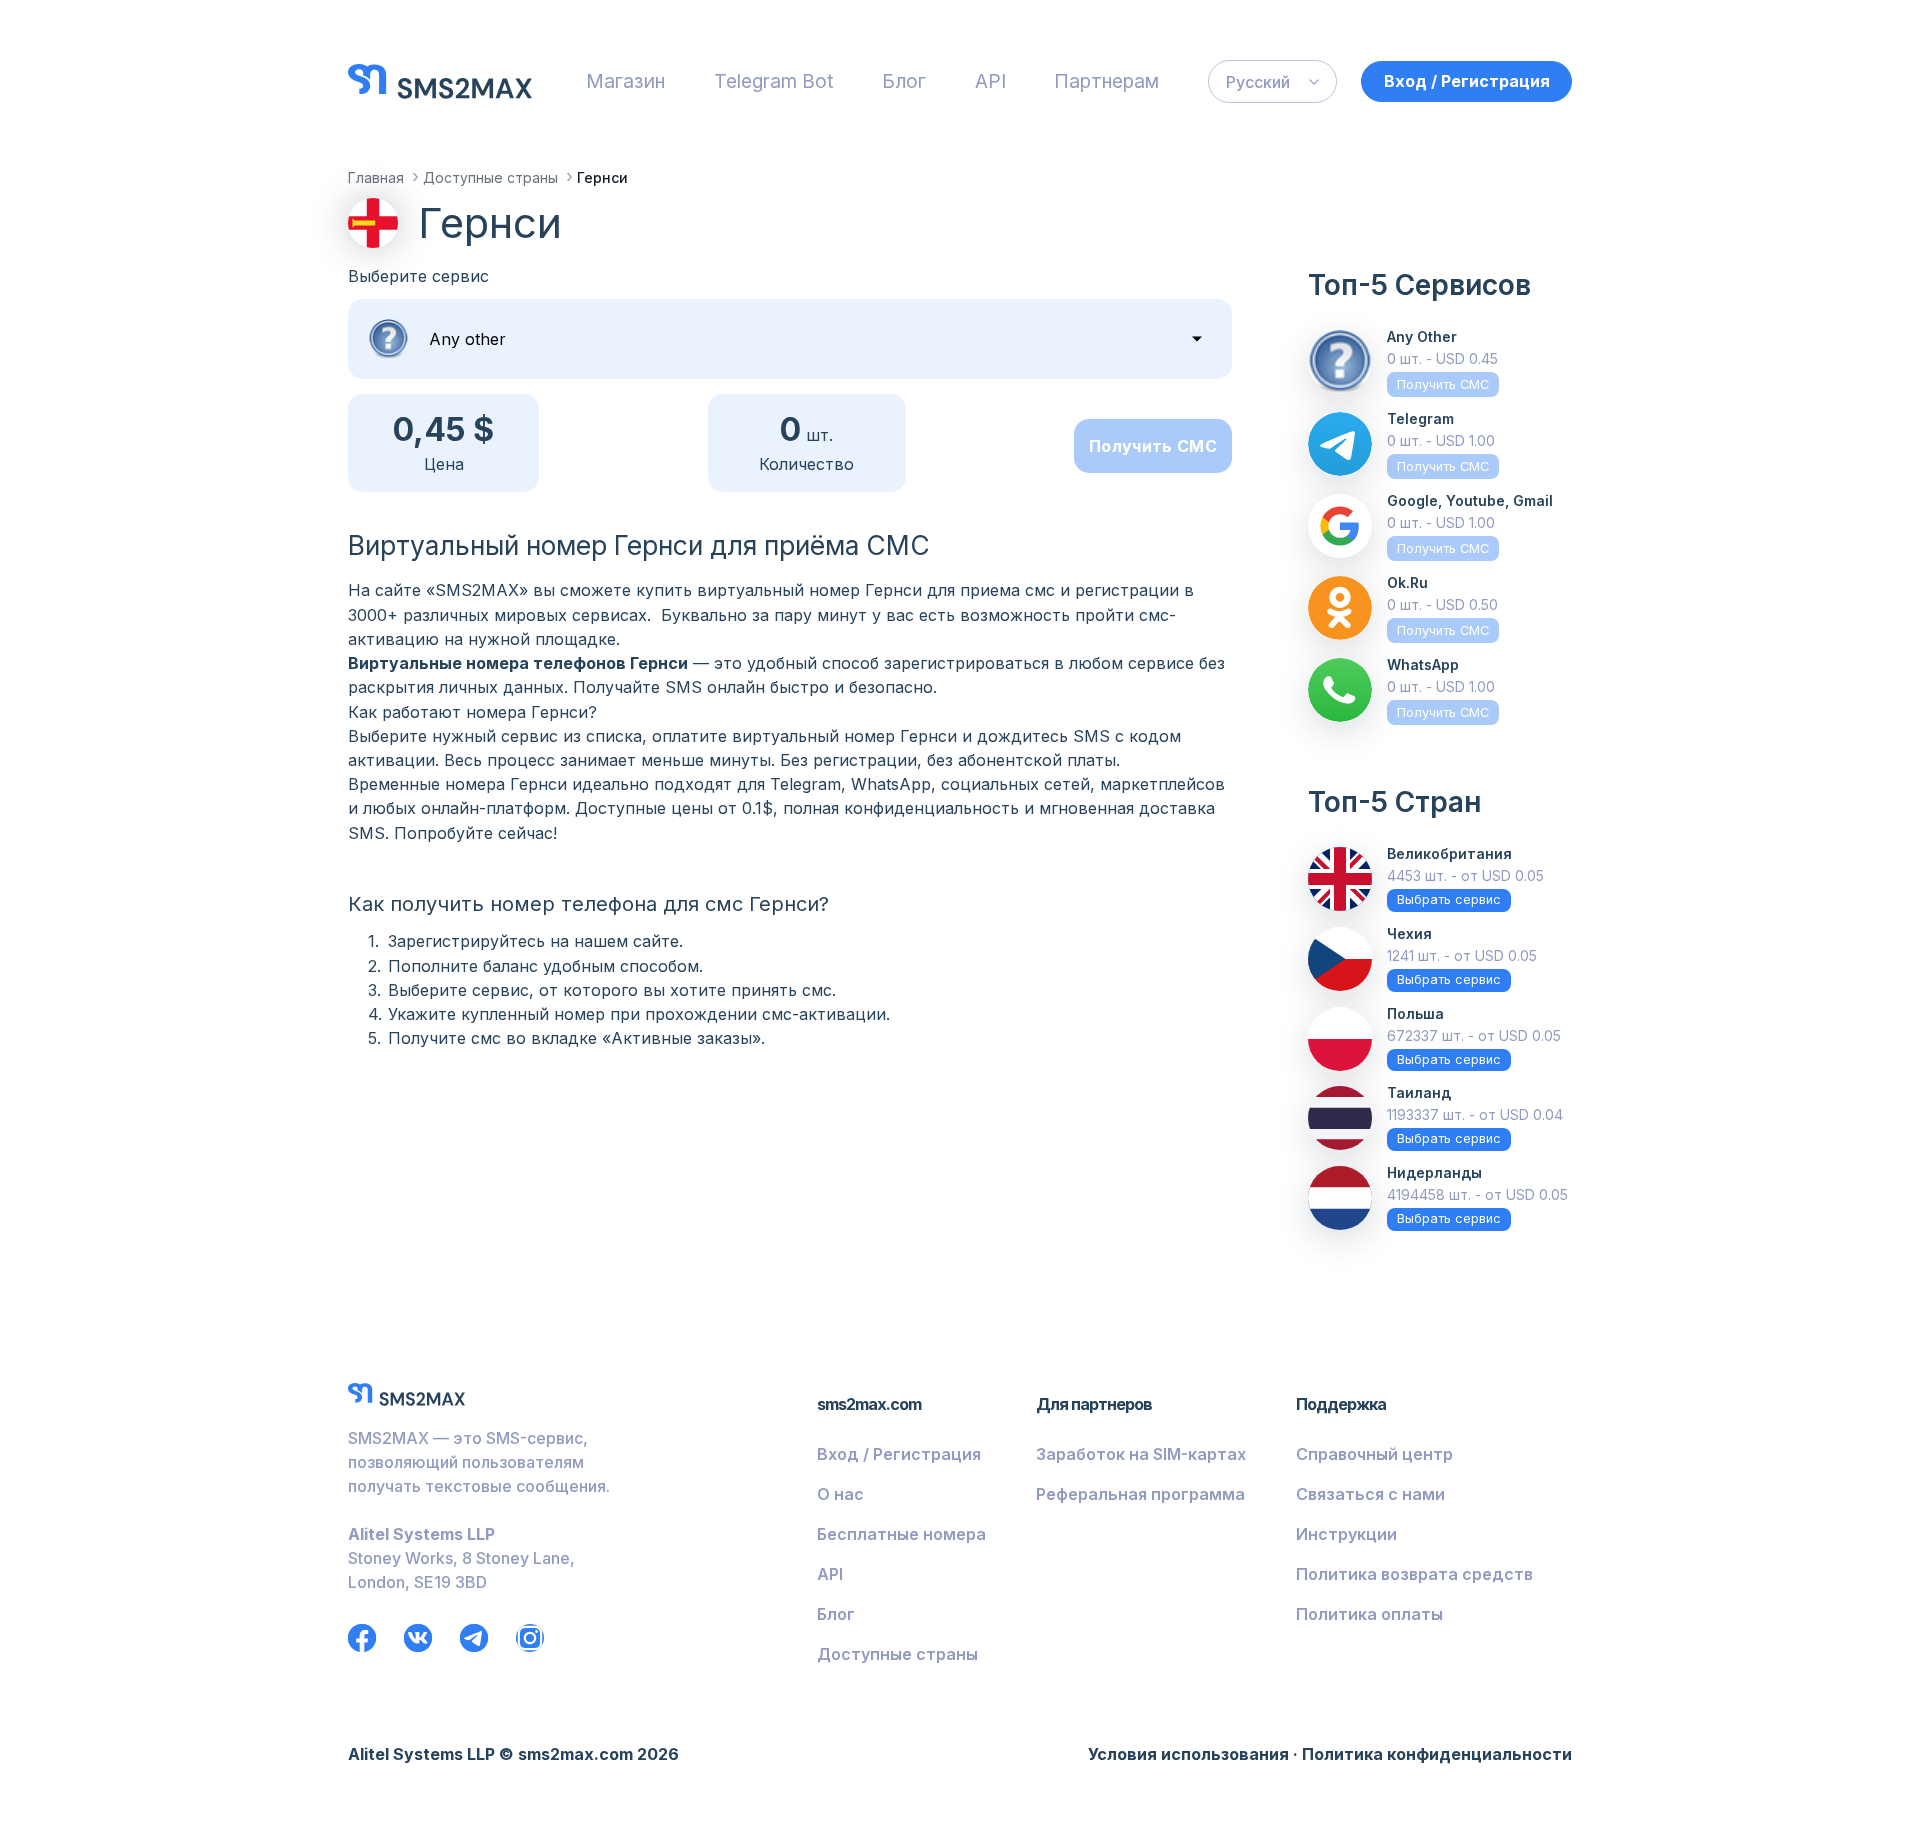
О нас (840, 1494)
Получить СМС (1153, 446)
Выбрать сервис (1449, 899)
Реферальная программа (1140, 1494)
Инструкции (1346, 1534)
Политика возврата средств (1414, 1574)
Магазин (625, 81)
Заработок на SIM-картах (1141, 1454)
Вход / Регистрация (1467, 81)
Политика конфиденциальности (1437, 1754)
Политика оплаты (1369, 1614)
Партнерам (1106, 81)
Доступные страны (897, 1654)
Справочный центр (1374, 1454)
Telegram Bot (774, 81)
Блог (904, 81)
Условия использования (1188, 1754)
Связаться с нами (1370, 1494)
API (990, 81)
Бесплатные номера (901, 1534)
